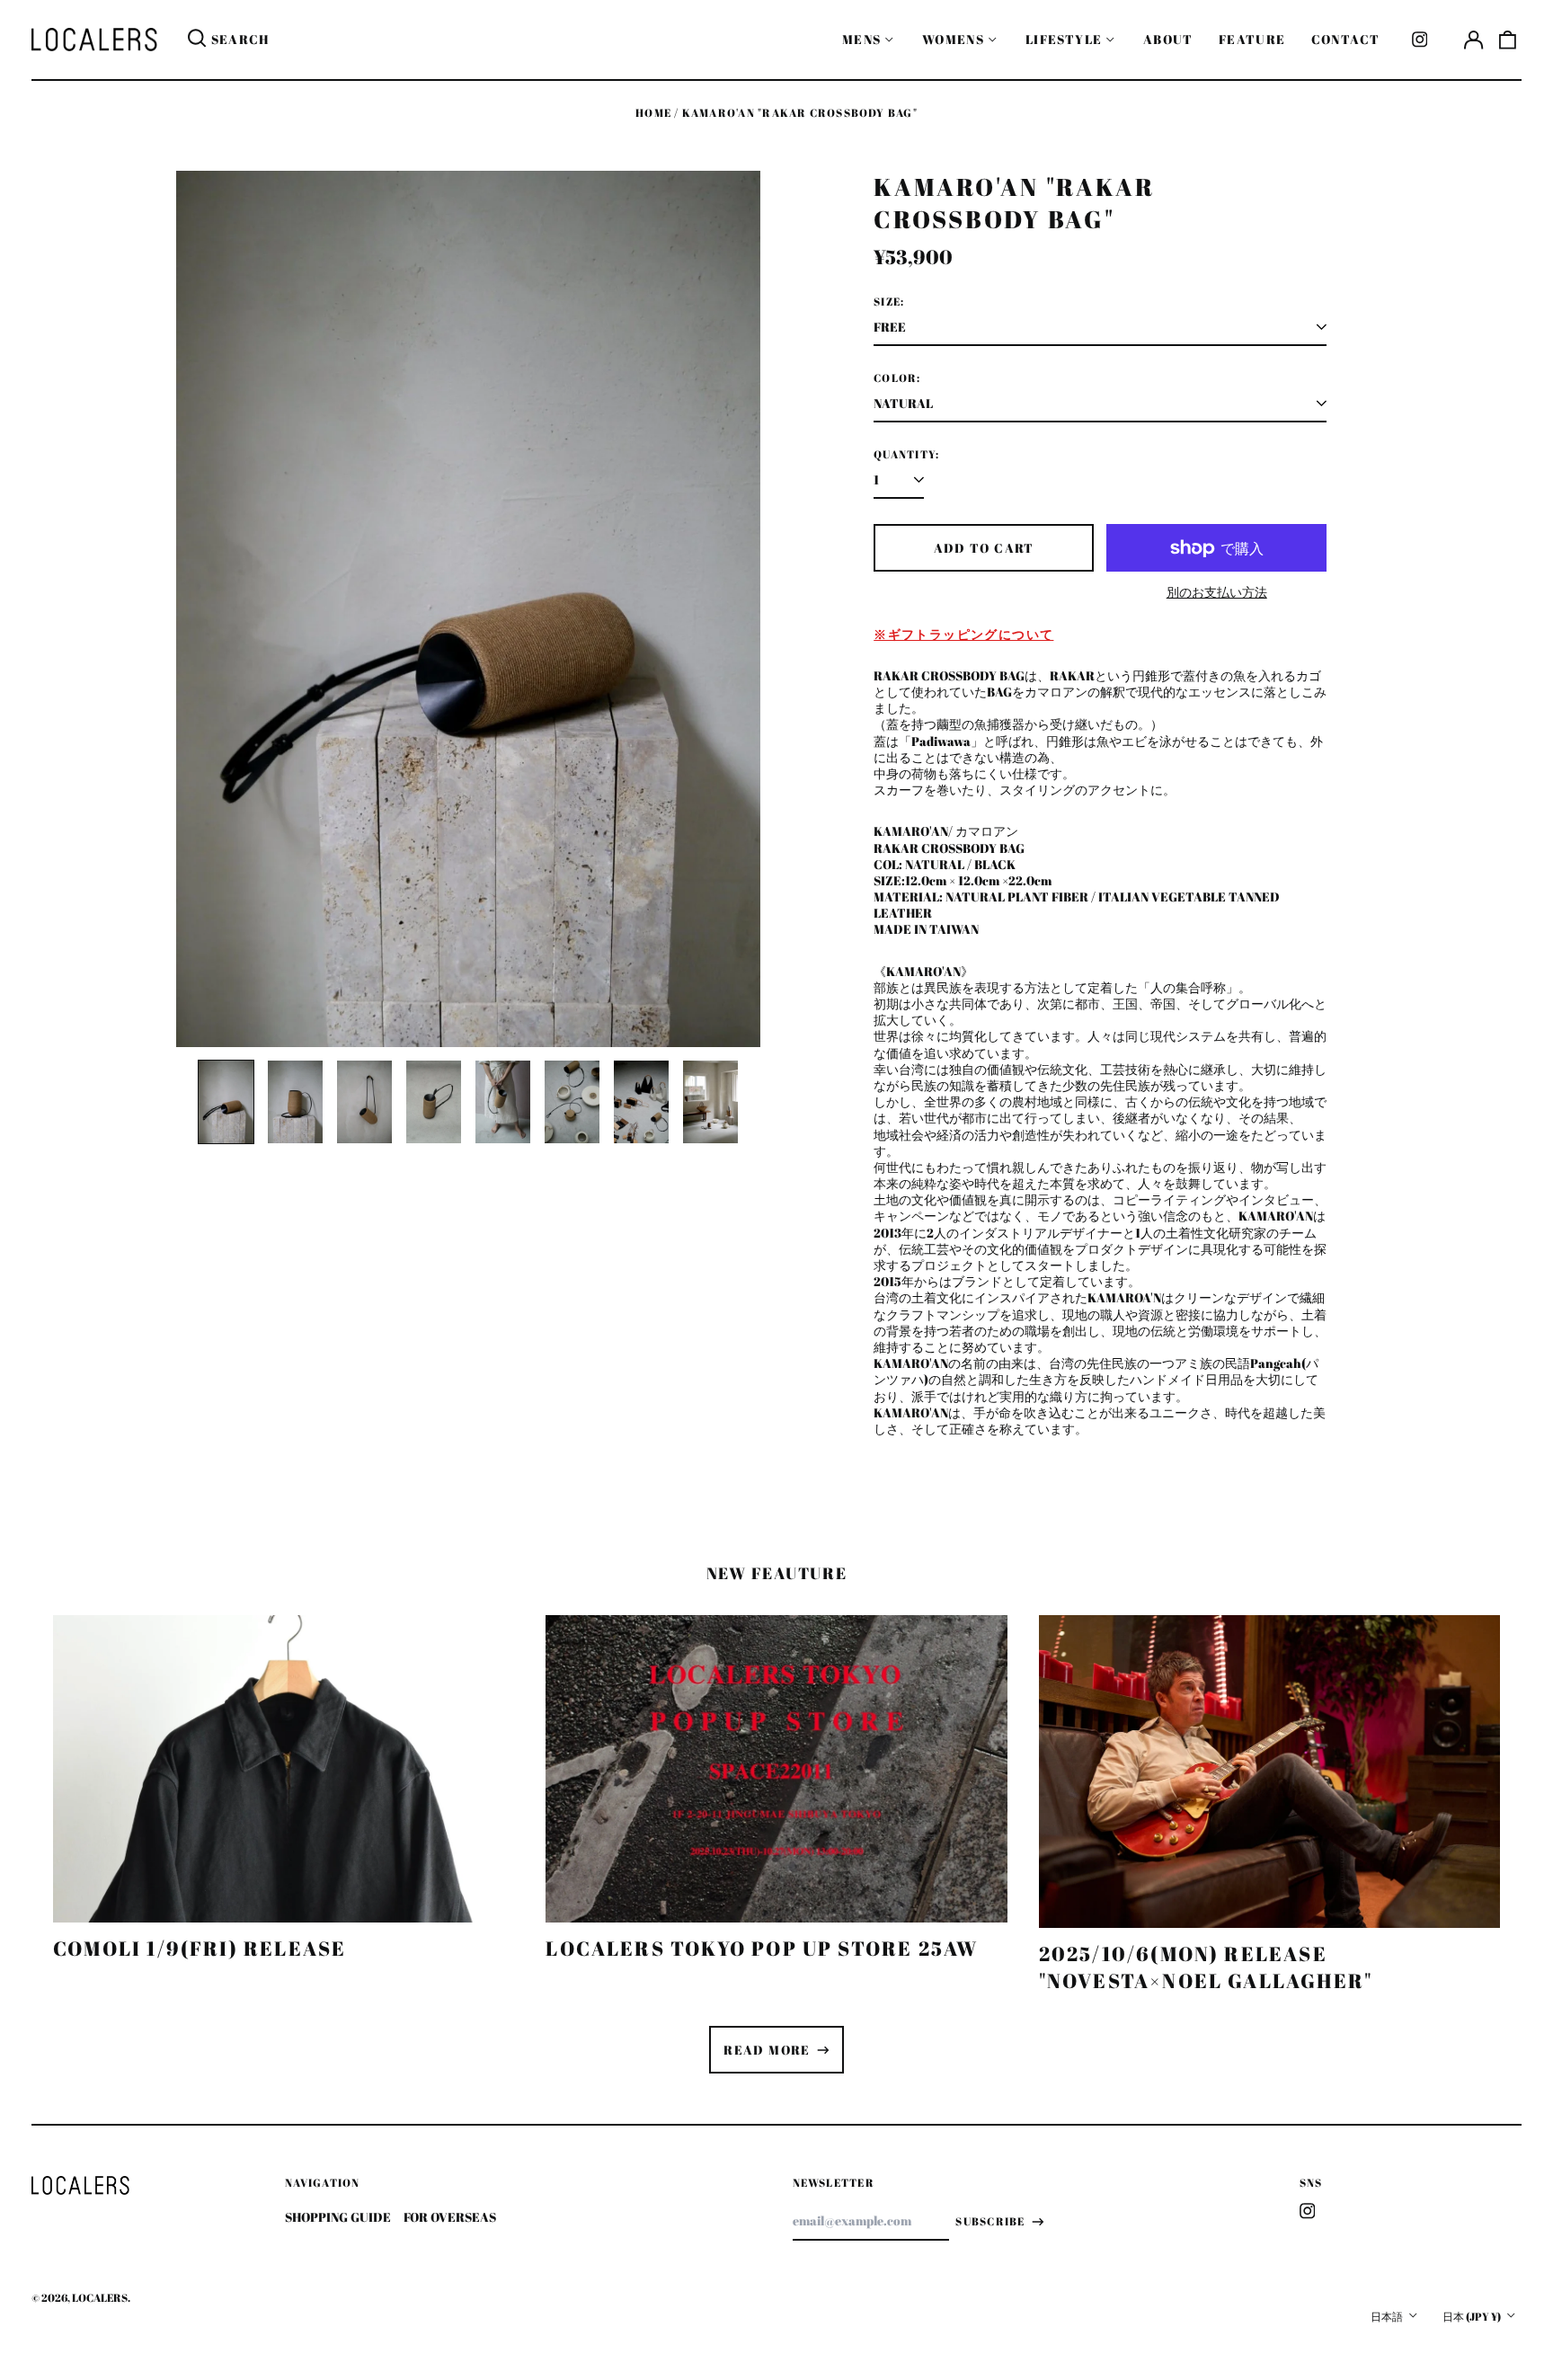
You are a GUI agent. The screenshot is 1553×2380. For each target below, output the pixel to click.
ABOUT (1168, 39)
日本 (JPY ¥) (1473, 2317)
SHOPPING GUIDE (338, 2217)
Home (653, 113)
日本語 (1388, 2317)
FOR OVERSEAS (450, 2217)
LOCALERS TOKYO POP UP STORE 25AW (762, 1948)
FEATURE (1252, 39)
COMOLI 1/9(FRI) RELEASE (200, 1948)
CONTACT (1346, 39)
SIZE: (889, 302)
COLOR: (897, 378)
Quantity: (906, 455)
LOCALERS (100, 2298)
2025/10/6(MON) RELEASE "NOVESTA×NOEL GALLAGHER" (1206, 1967)
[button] (1508, 40)
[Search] (197, 40)
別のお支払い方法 (1217, 592)
